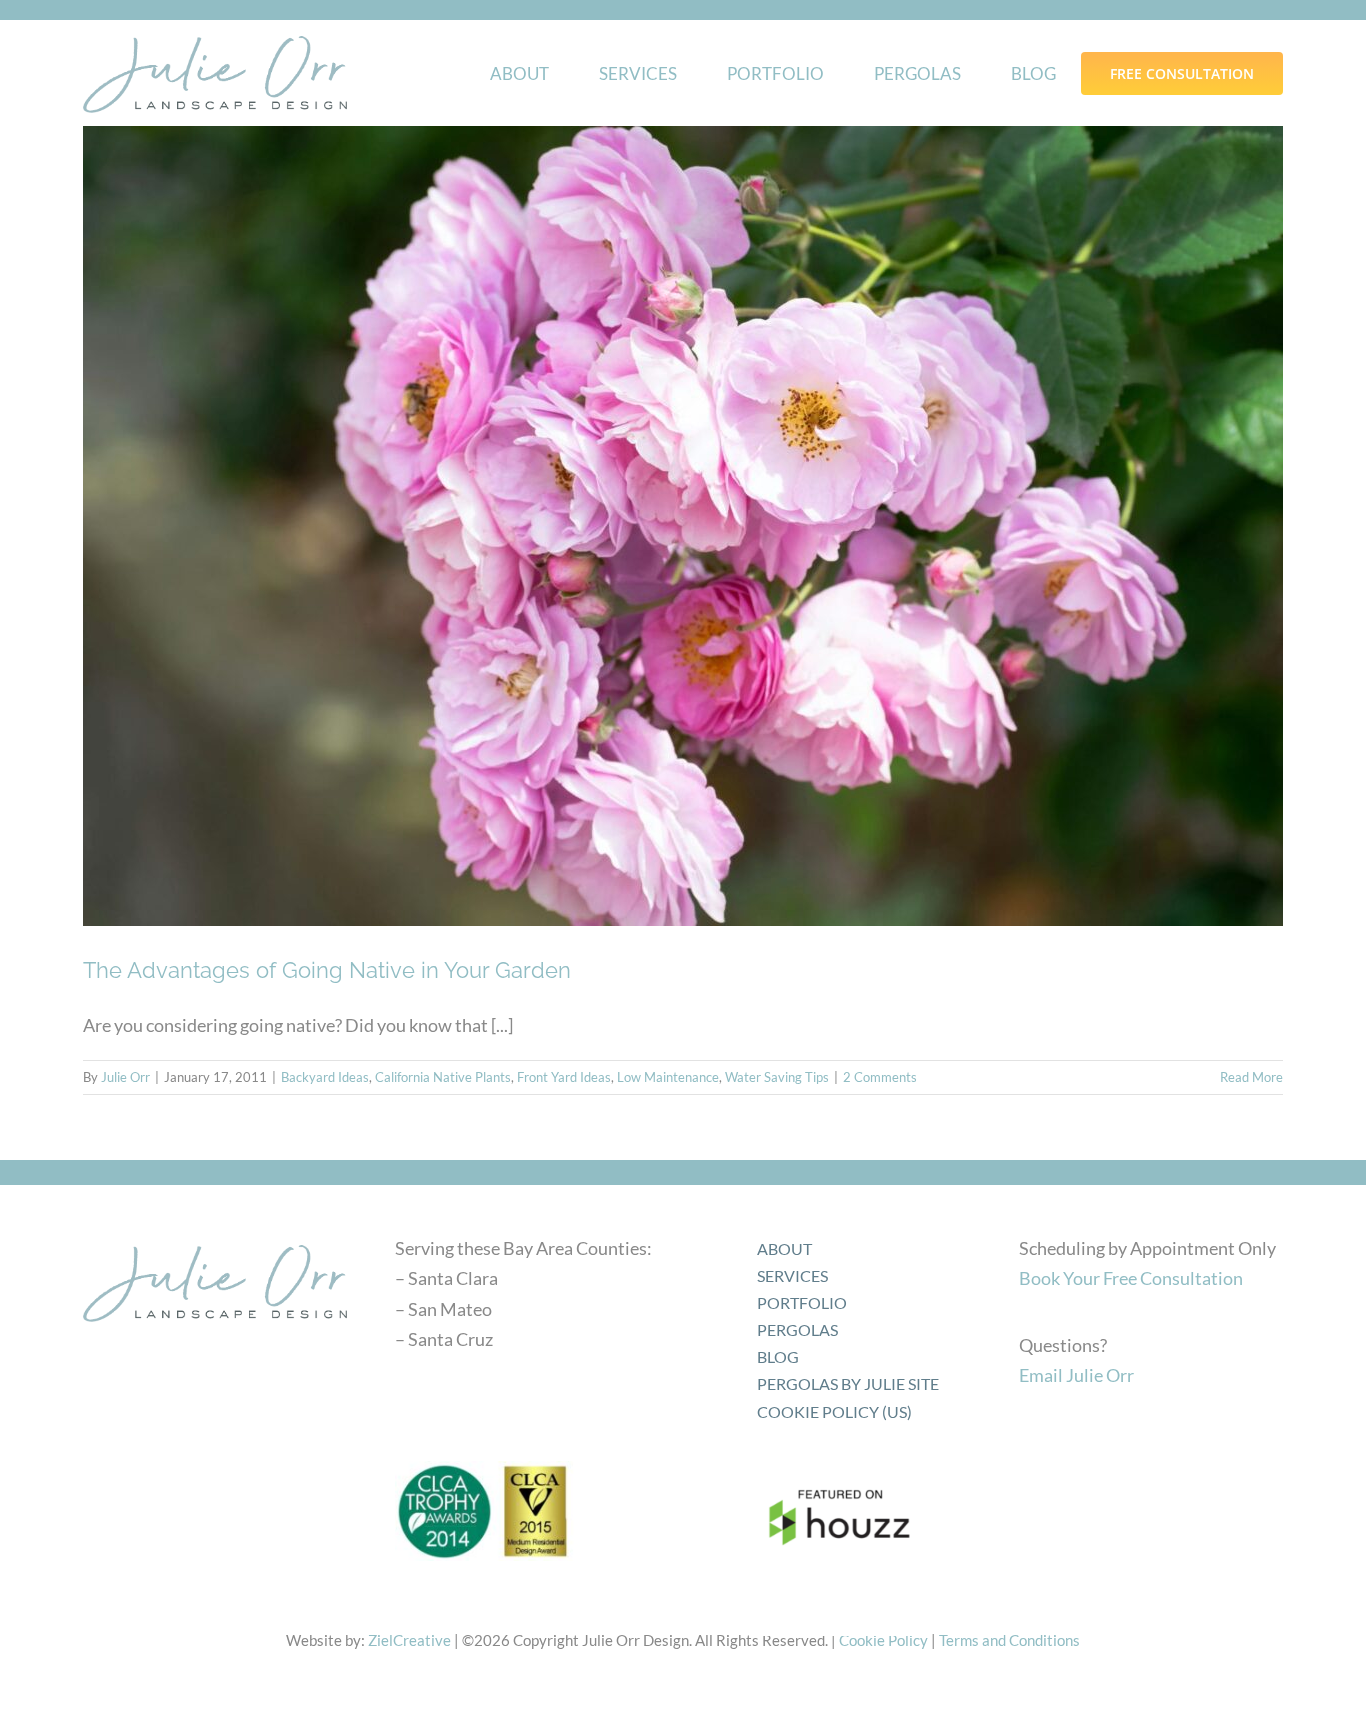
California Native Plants (443, 1077)
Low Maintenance (668, 1077)
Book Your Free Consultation (1131, 1278)
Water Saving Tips (777, 1077)
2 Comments (880, 1077)
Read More (1251, 1077)
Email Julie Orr (1076, 1375)
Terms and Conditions (1009, 1640)
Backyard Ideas (325, 1077)
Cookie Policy (883, 1640)
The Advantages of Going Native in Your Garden (327, 970)
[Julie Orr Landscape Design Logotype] (215, 1238)
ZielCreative (409, 1640)
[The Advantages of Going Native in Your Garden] (683, 526)
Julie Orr (125, 1077)
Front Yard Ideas (564, 1077)
